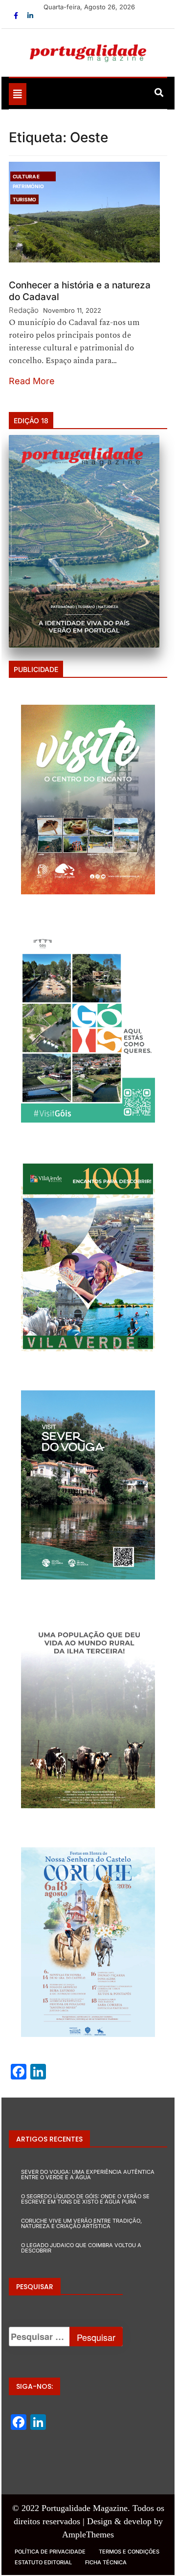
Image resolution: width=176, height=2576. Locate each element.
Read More (32, 381)
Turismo (24, 199)
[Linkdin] (30, 15)
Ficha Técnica (106, 2562)
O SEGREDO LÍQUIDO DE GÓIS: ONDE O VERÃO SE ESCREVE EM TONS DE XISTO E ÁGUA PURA (85, 2199)
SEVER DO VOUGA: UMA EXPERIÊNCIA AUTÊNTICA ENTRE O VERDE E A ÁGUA (88, 2175)
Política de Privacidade (50, 2552)
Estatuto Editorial (43, 2562)
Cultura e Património (28, 177)
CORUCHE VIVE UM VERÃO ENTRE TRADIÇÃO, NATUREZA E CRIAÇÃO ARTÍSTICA (81, 2223)
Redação (24, 310)
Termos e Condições (129, 2552)
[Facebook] (17, 15)
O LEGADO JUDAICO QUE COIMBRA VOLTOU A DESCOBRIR (81, 2248)
